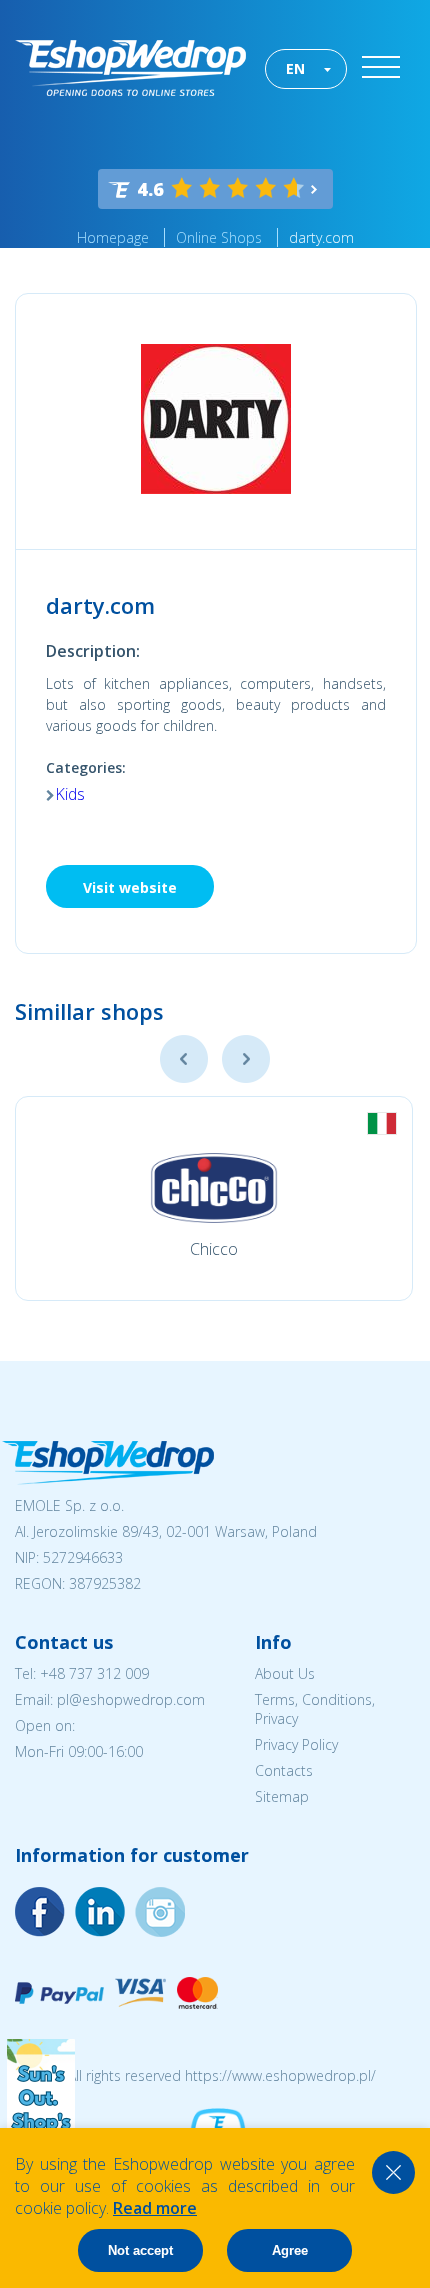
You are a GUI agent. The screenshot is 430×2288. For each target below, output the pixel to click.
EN (295, 68)
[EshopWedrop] (130, 68)
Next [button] (246, 1059)
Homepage (113, 237)
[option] (214, 1198)
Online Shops (219, 237)
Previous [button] (184, 1059)
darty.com (321, 237)
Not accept (140, 2250)
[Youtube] (160, 1912)
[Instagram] (100, 1912)
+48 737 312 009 (94, 1673)
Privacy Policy (296, 1744)
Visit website (130, 887)
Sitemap (282, 1796)
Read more (155, 2208)
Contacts (284, 1770)
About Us (285, 1673)
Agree (290, 2250)
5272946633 (83, 1557)
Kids (70, 794)
